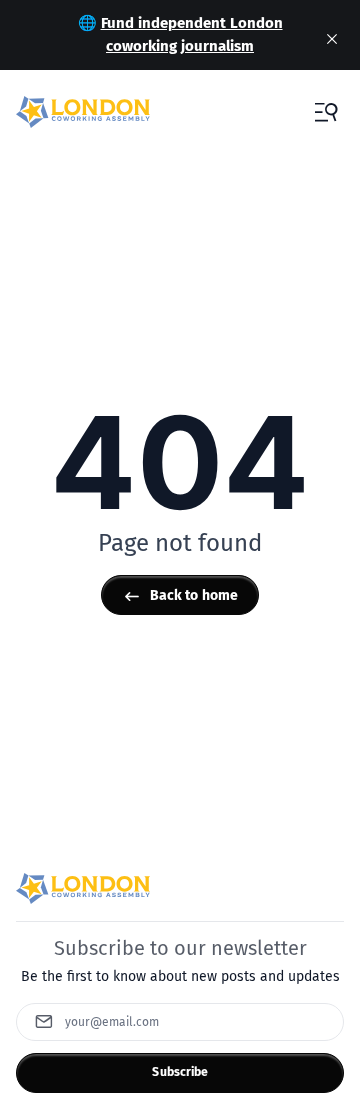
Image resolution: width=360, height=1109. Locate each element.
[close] (332, 39)
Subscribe (180, 1072)
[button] (326, 112)
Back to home (194, 595)
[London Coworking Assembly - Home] (83, 112)
